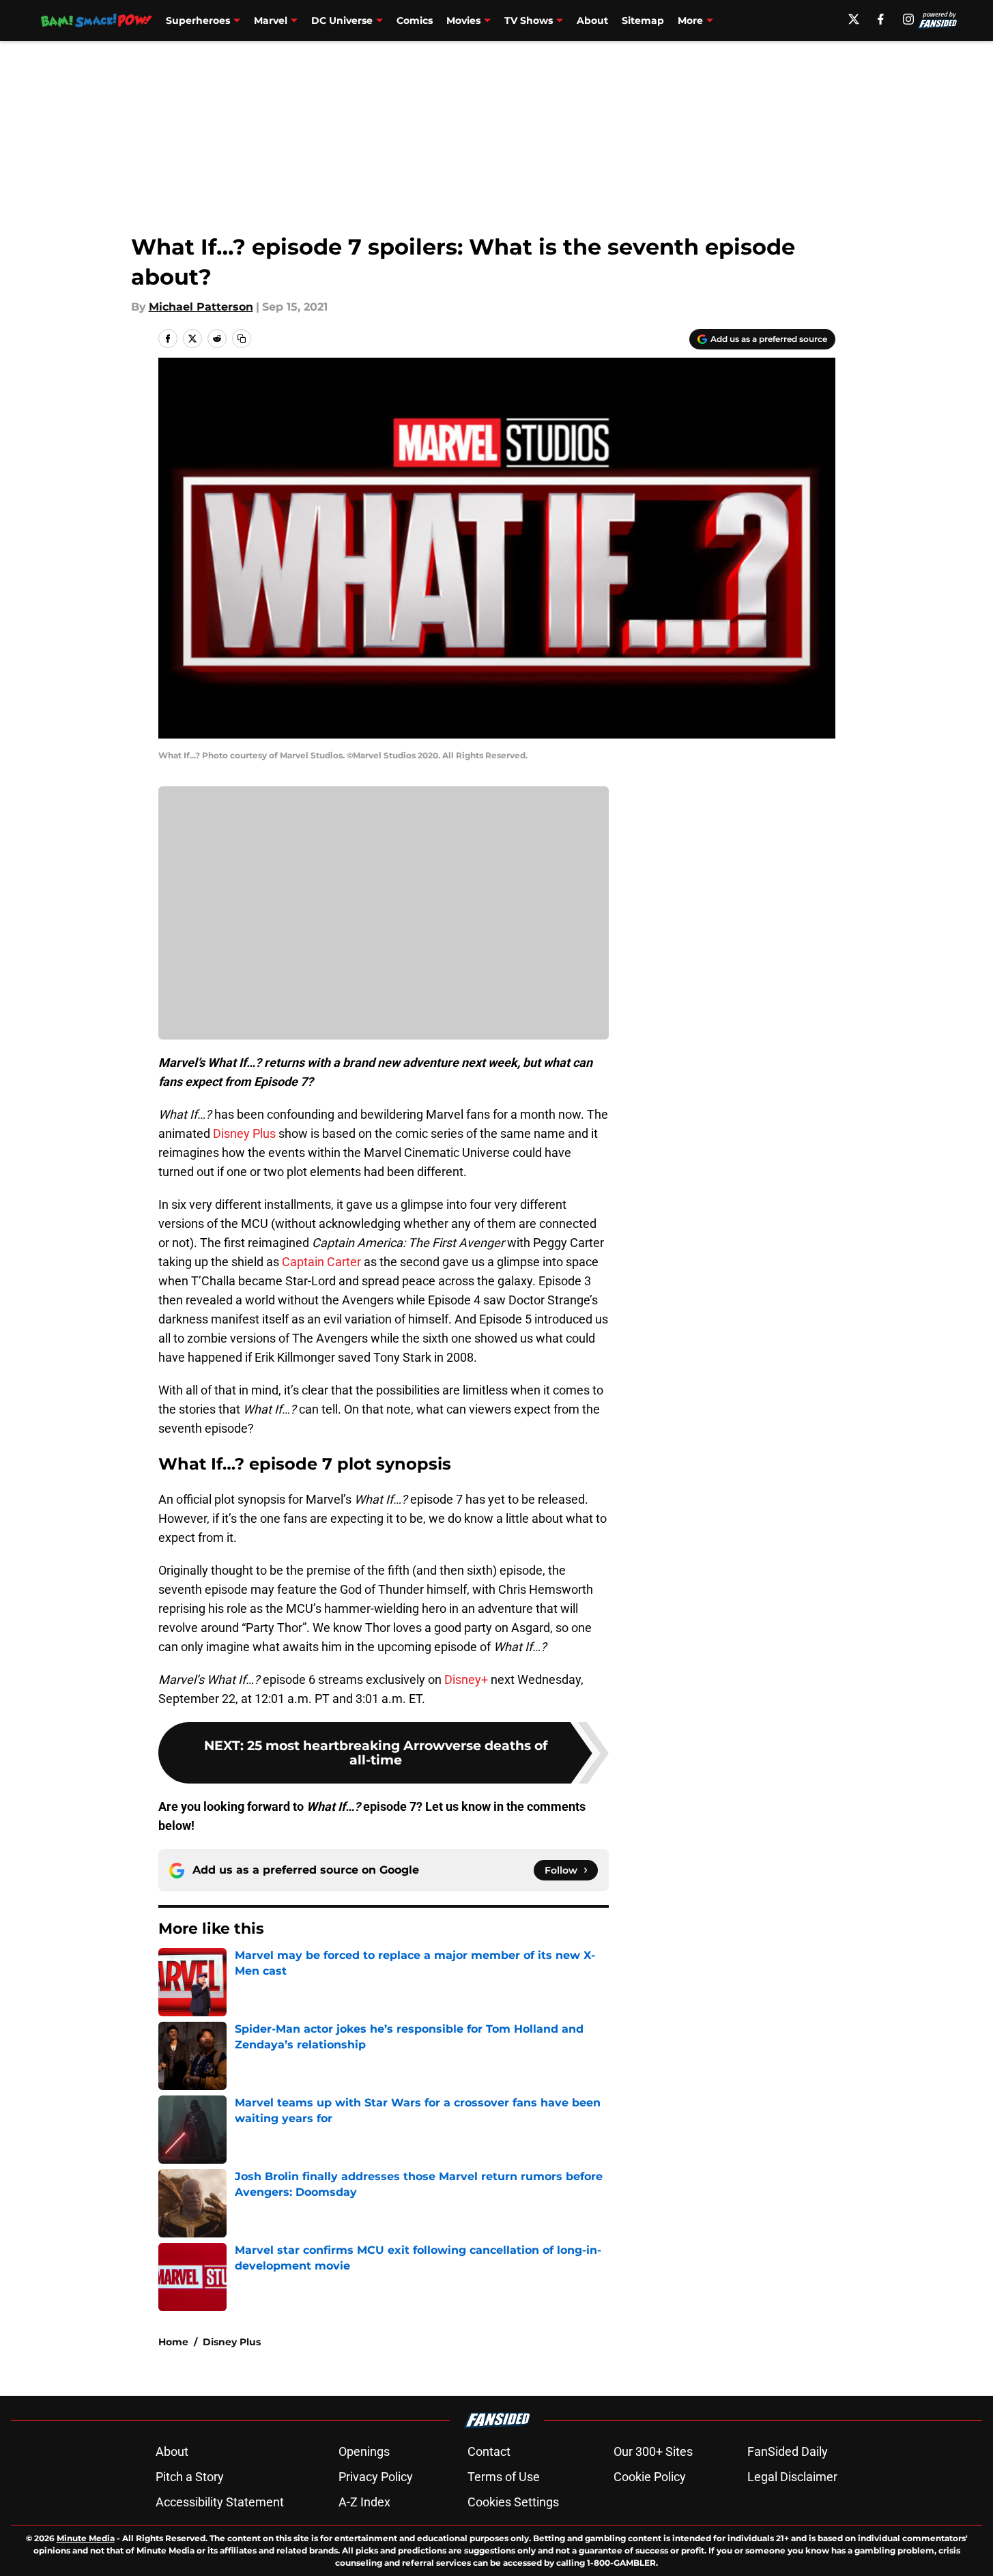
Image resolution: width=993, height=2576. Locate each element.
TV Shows (529, 20)
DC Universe (342, 20)
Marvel (271, 20)
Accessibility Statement (220, 2502)
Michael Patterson (201, 307)
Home (173, 2342)
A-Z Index (364, 2502)
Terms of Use (504, 2477)
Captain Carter (321, 1262)
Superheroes (198, 20)
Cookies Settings (513, 2502)
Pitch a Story (190, 2477)
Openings (364, 2451)
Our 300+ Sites (653, 2451)
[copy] (242, 339)
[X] (854, 19)
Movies (463, 20)
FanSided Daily (788, 2451)
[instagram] (908, 19)
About (592, 20)
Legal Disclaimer (792, 2477)
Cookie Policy (650, 2477)
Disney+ (466, 1679)
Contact (489, 2451)
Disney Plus (244, 1133)
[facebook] (881, 19)
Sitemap (643, 20)
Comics (415, 20)
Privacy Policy (376, 2477)
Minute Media (86, 2538)
